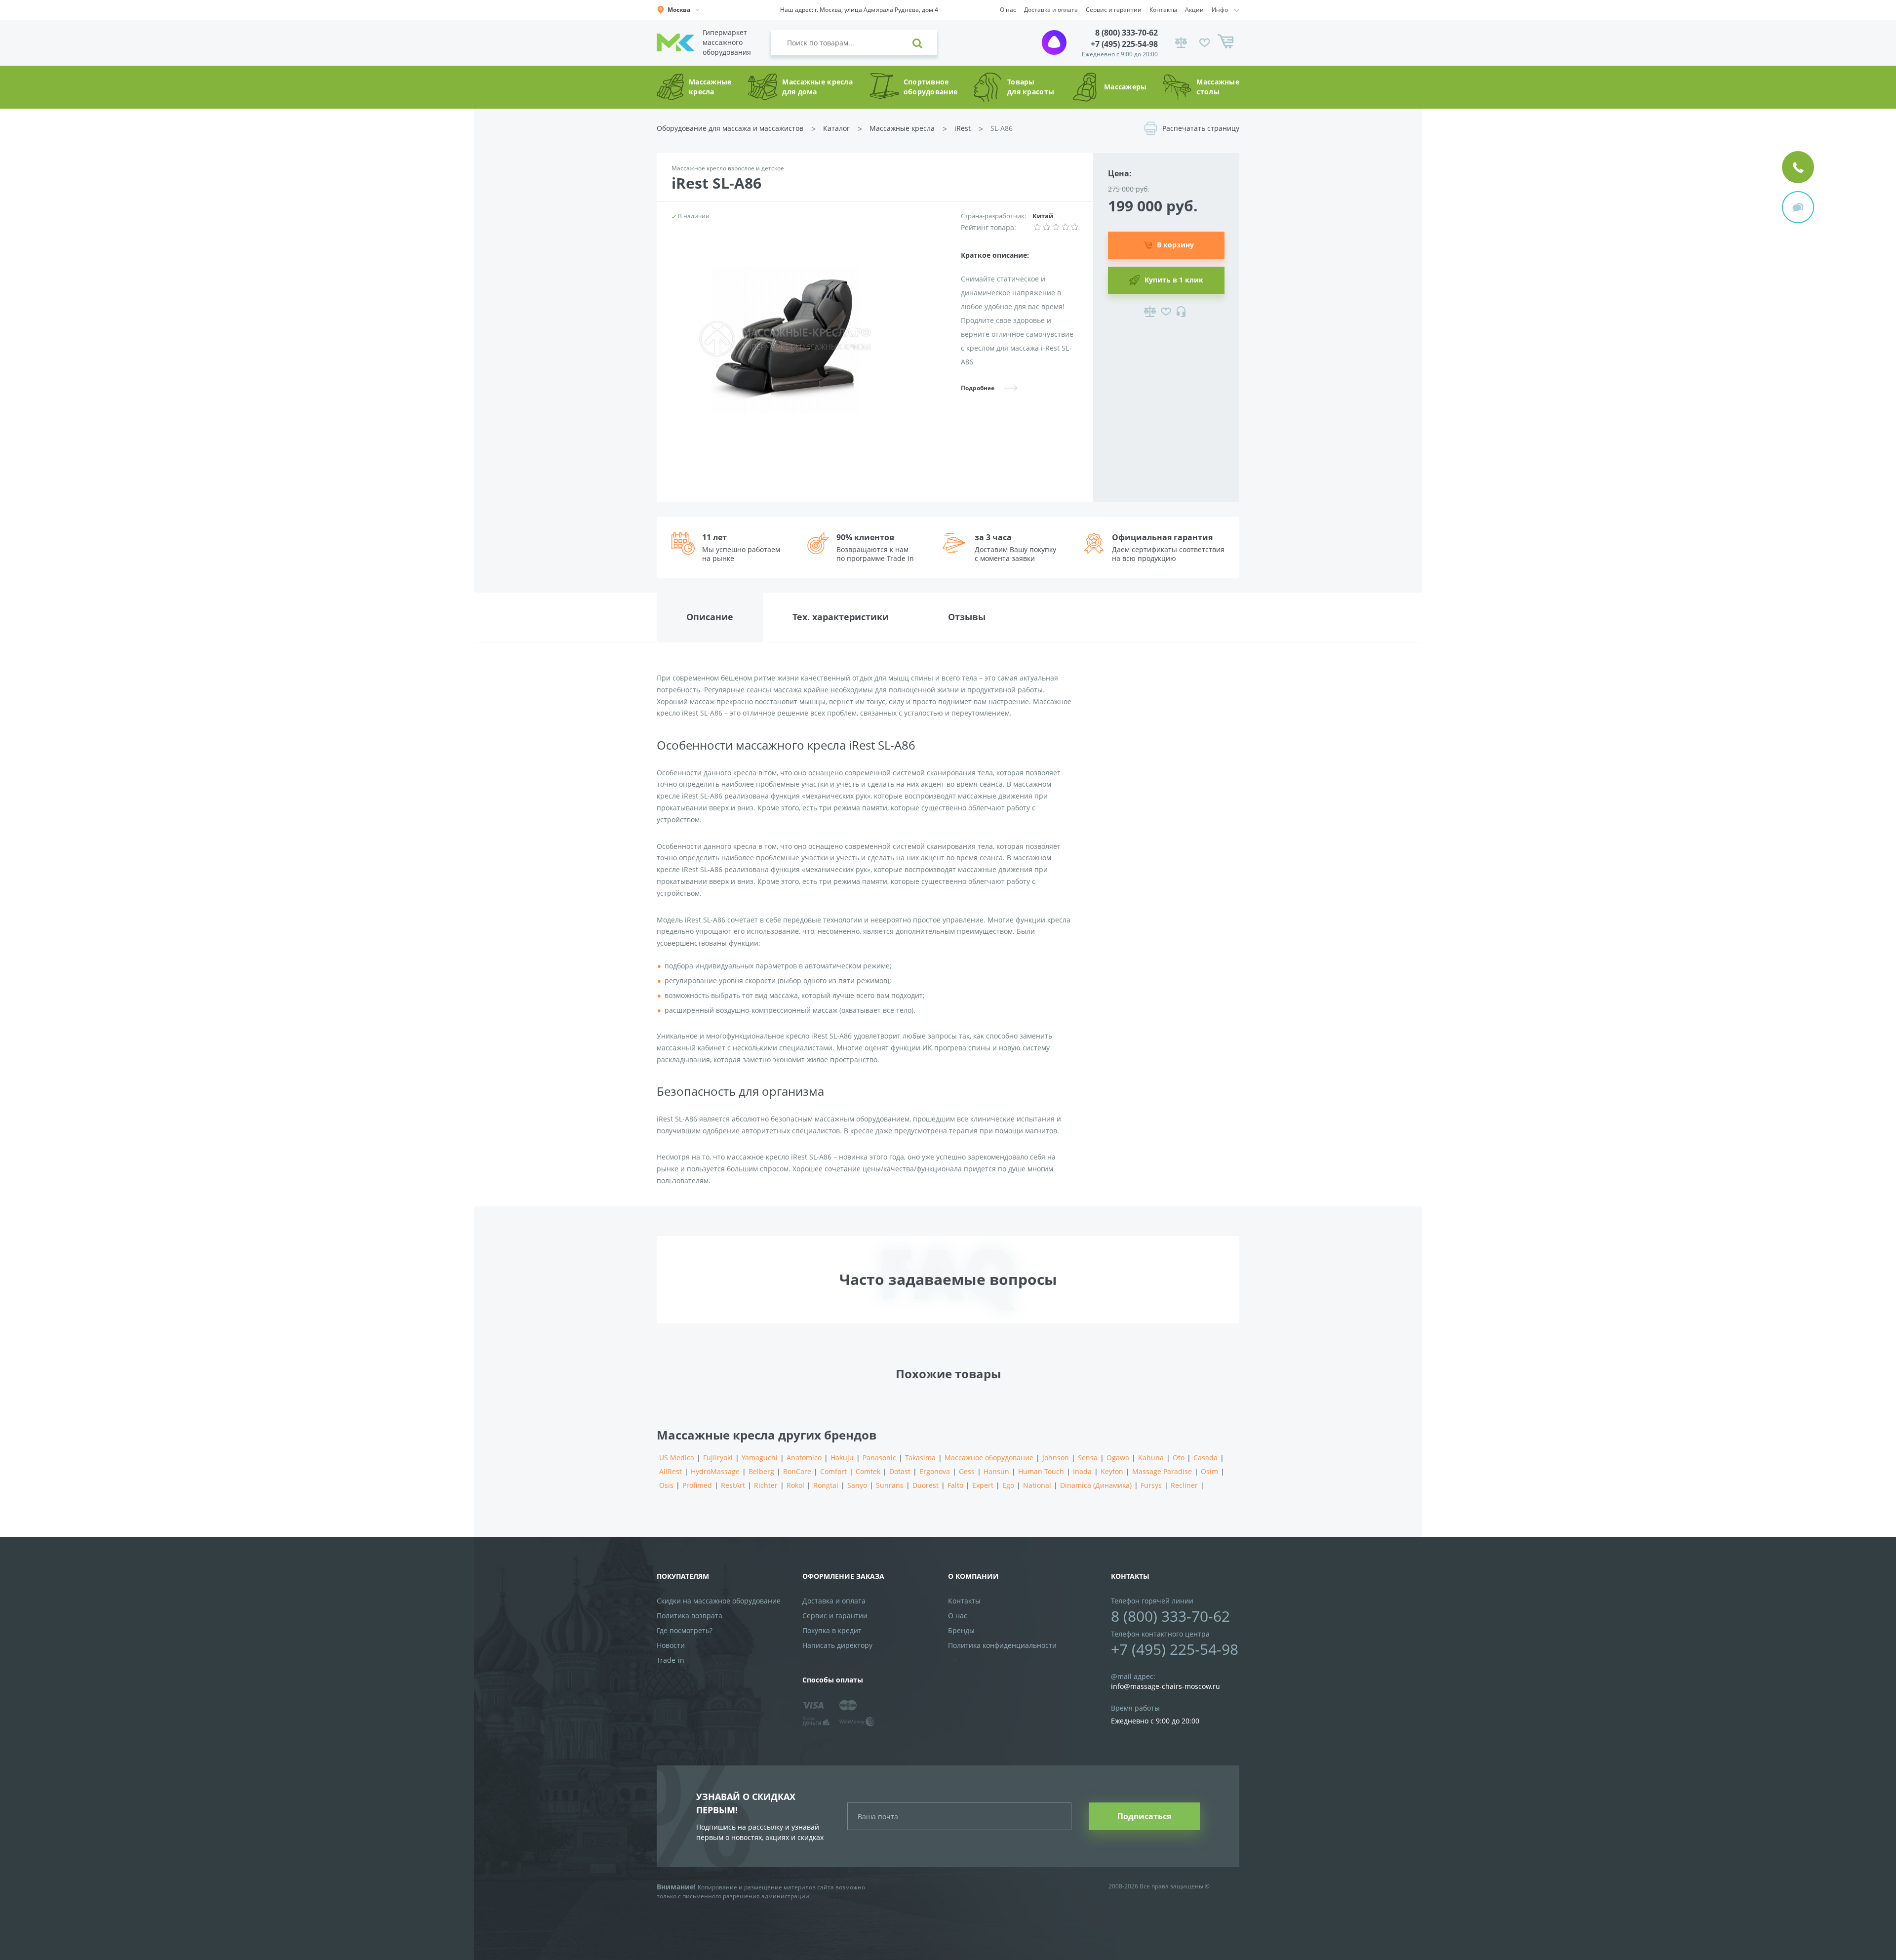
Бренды (961, 1630)
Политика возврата (690, 1616)
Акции (1194, 10)
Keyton (1112, 1471)
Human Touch (1041, 1471)
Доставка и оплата (1051, 10)
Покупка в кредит (832, 1630)
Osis (666, 1485)
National (1037, 1485)
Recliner (1184, 1485)
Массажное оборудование (989, 1458)
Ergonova (935, 1471)
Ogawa (1118, 1458)
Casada (1205, 1458)
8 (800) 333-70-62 (1126, 33)
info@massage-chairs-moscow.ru (1165, 1686)
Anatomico (804, 1458)
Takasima (920, 1458)
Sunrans (890, 1485)
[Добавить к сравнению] (1150, 312)
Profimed (697, 1485)
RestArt (733, 1485)
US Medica (677, 1458)
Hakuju (842, 1458)
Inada (1082, 1471)
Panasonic (879, 1458)
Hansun (996, 1471)
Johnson (1056, 1458)
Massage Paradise (1162, 1471)
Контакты (1163, 10)
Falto (955, 1485)
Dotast (900, 1471)
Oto (1179, 1458)
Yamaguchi (760, 1458)
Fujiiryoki (718, 1458)
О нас (1008, 10)
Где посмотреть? (685, 1630)
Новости (671, 1645)
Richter (766, 1485)
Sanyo (857, 1485)
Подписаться (1144, 1816)
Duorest (926, 1485)
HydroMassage (715, 1471)
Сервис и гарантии (1114, 10)
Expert (983, 1485)
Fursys (1151, 1485)
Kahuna (1151, 1458)
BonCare (797, 1471)
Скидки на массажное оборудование (719, 1601)
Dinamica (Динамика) (1096, 1485)
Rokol (795, 1485)
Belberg (761, 1471)
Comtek (868, 1471)
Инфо (1220, 10)
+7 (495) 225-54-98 (1124, 44)
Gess (967, 1471)
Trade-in (671, 1660)
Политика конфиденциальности (1002, 1645)
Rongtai (826, 1485)
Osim (1209, 1471)
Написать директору (837, 1645)
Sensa (1088, 1458)
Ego (1008, 1485)
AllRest (671, 1471)
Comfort (833, 1471)
